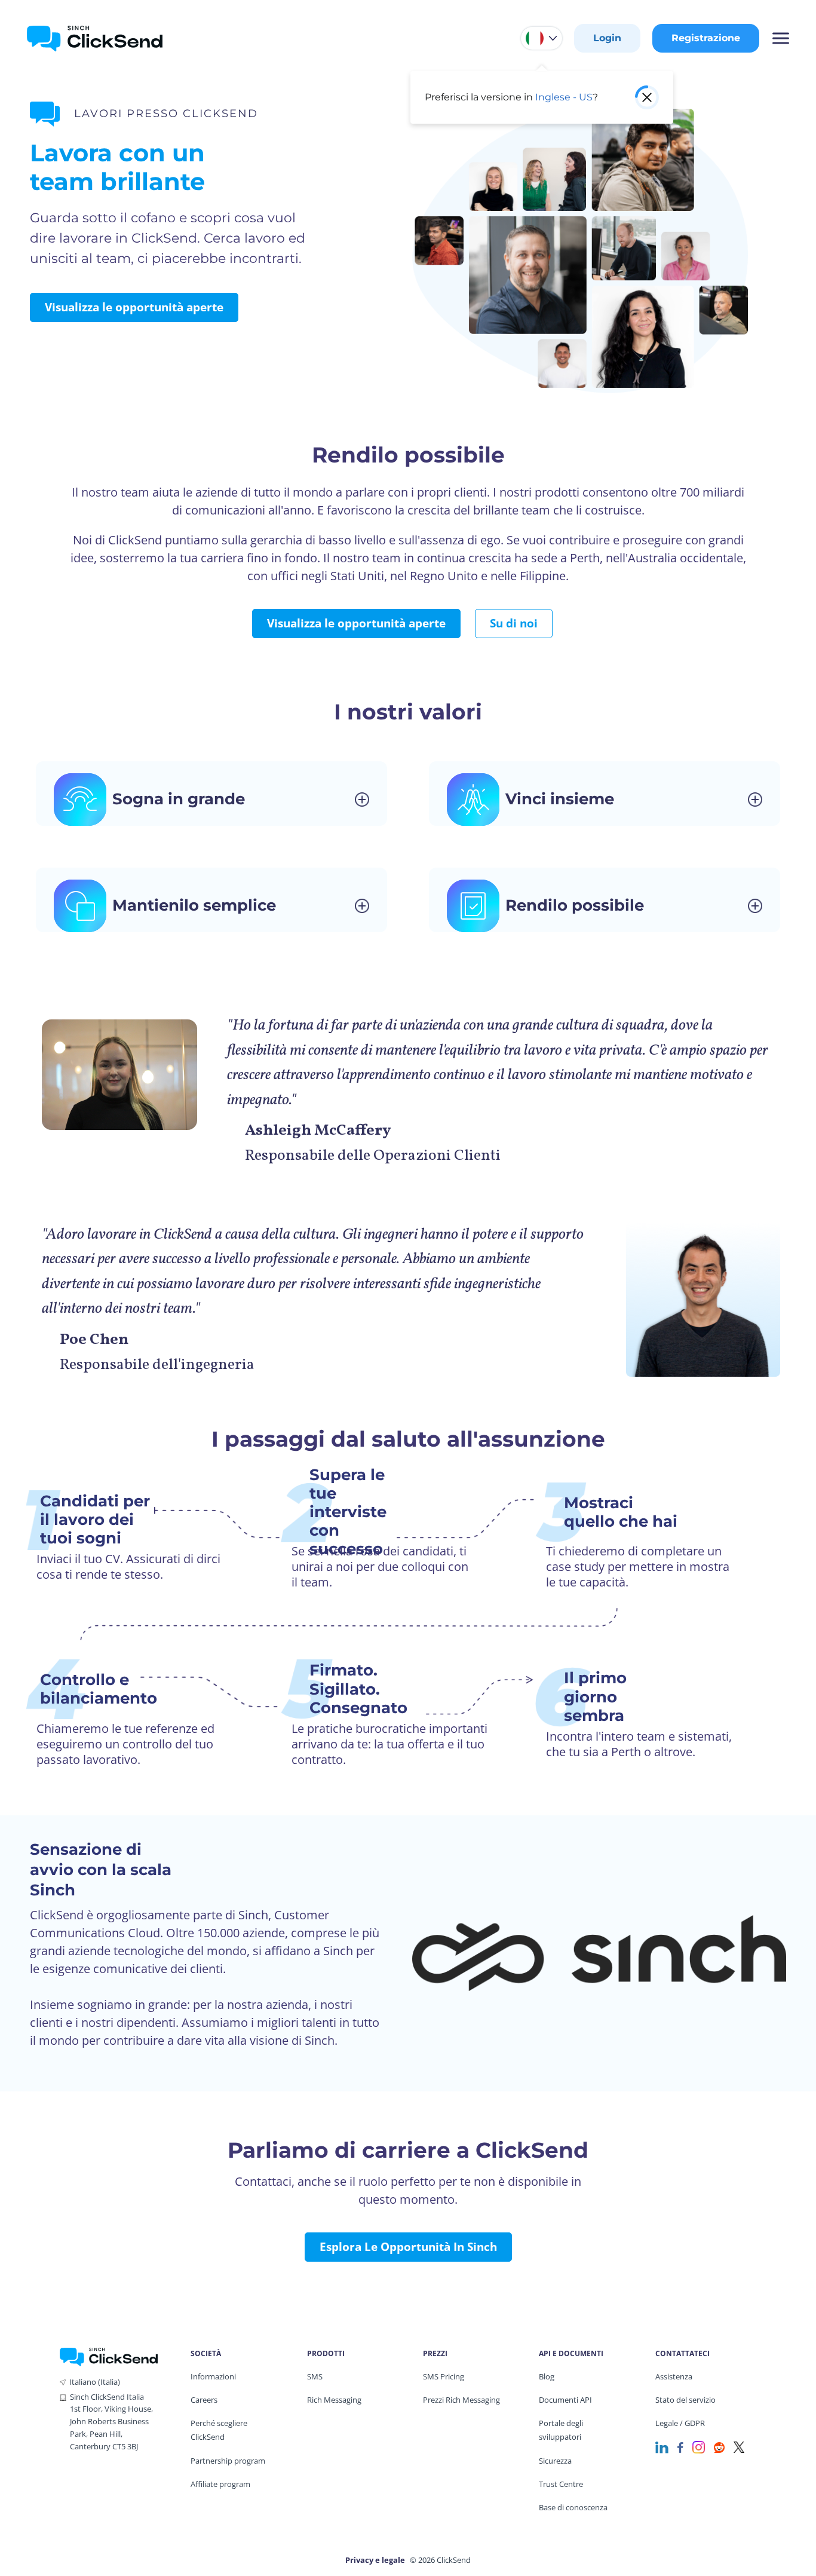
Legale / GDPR (680, 2423)
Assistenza (674, 2376)
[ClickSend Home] (109, 2356)
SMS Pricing (444, 2376)
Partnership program (228, 2461)
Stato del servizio (685, 2400)
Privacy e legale (375, 2560)
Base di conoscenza (573, 2507)
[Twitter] (739, 2446)
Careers (204, 2400)
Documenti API (565, 2400)
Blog (547, 2376)
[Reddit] (719, 2446)
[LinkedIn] (662, 2446)
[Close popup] (647, 97)
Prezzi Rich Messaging (461, 2400)
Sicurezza (555, 2461)
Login (607, 38)
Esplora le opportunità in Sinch (408, 2247)
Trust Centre (561, 2484)
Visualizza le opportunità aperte (134, 307)
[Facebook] (680, 2446)
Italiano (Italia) (95, 2382)
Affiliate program (220, 2484)
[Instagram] (699, 2446)
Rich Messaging (334, 2400)
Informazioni (213, 2376)
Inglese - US (564, 97)
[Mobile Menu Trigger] (780, 38)
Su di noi (514, 623)
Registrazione (706, 38)
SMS (315, 2376)
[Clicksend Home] (95, 38)
